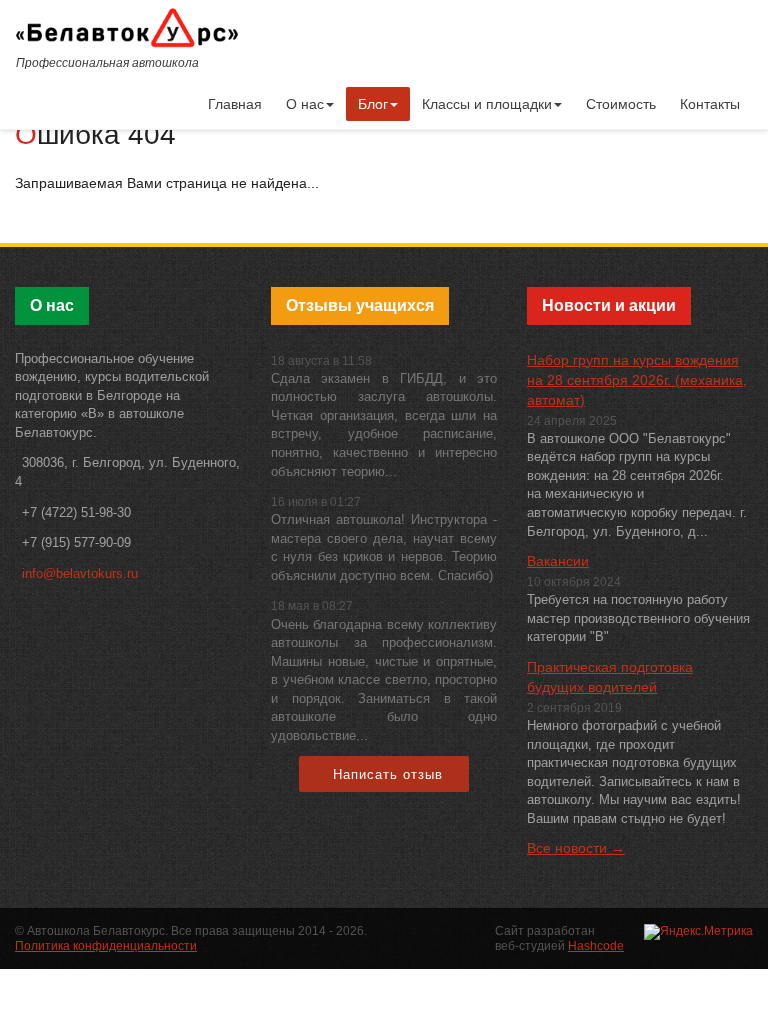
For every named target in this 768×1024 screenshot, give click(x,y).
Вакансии (558, 561)
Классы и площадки (487, 104)
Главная (235, 104)
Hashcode (596, 946)
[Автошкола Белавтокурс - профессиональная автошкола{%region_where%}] (127, 27)
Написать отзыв (388, 774)
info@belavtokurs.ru (80, 573)
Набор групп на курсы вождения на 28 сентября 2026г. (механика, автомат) (637, 380)
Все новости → (576, 848)
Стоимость (621, 104)
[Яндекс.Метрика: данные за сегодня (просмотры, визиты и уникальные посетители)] (698, 932)
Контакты (710, 104)
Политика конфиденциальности (106, 946)
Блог (373, 104)
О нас (305, 104)
